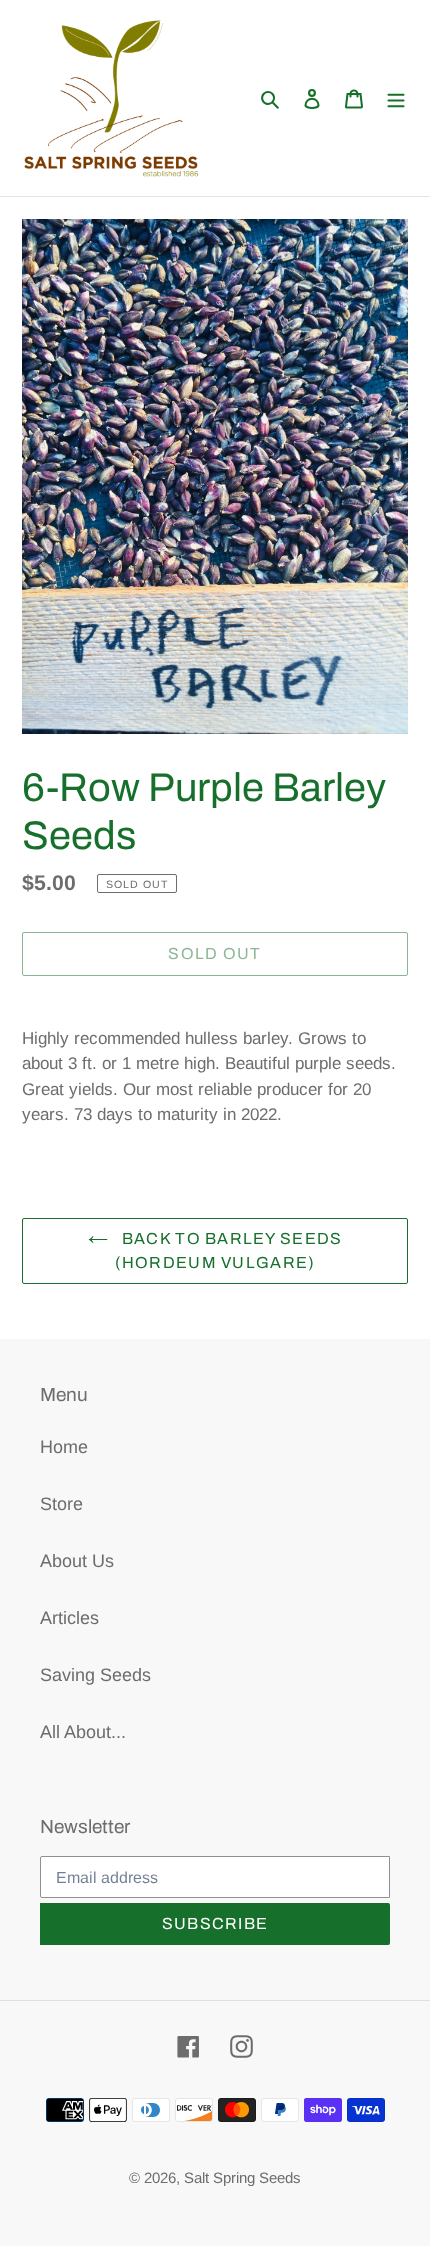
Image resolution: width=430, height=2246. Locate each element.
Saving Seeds (95, 1675)
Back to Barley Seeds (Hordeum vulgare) (229, 1250)
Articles (69, 1618)
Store (61, 1504)
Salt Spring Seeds (242, 2177)
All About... (83, 1732)
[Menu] (396, 98)
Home (64, 1447)
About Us (77, 1561)
